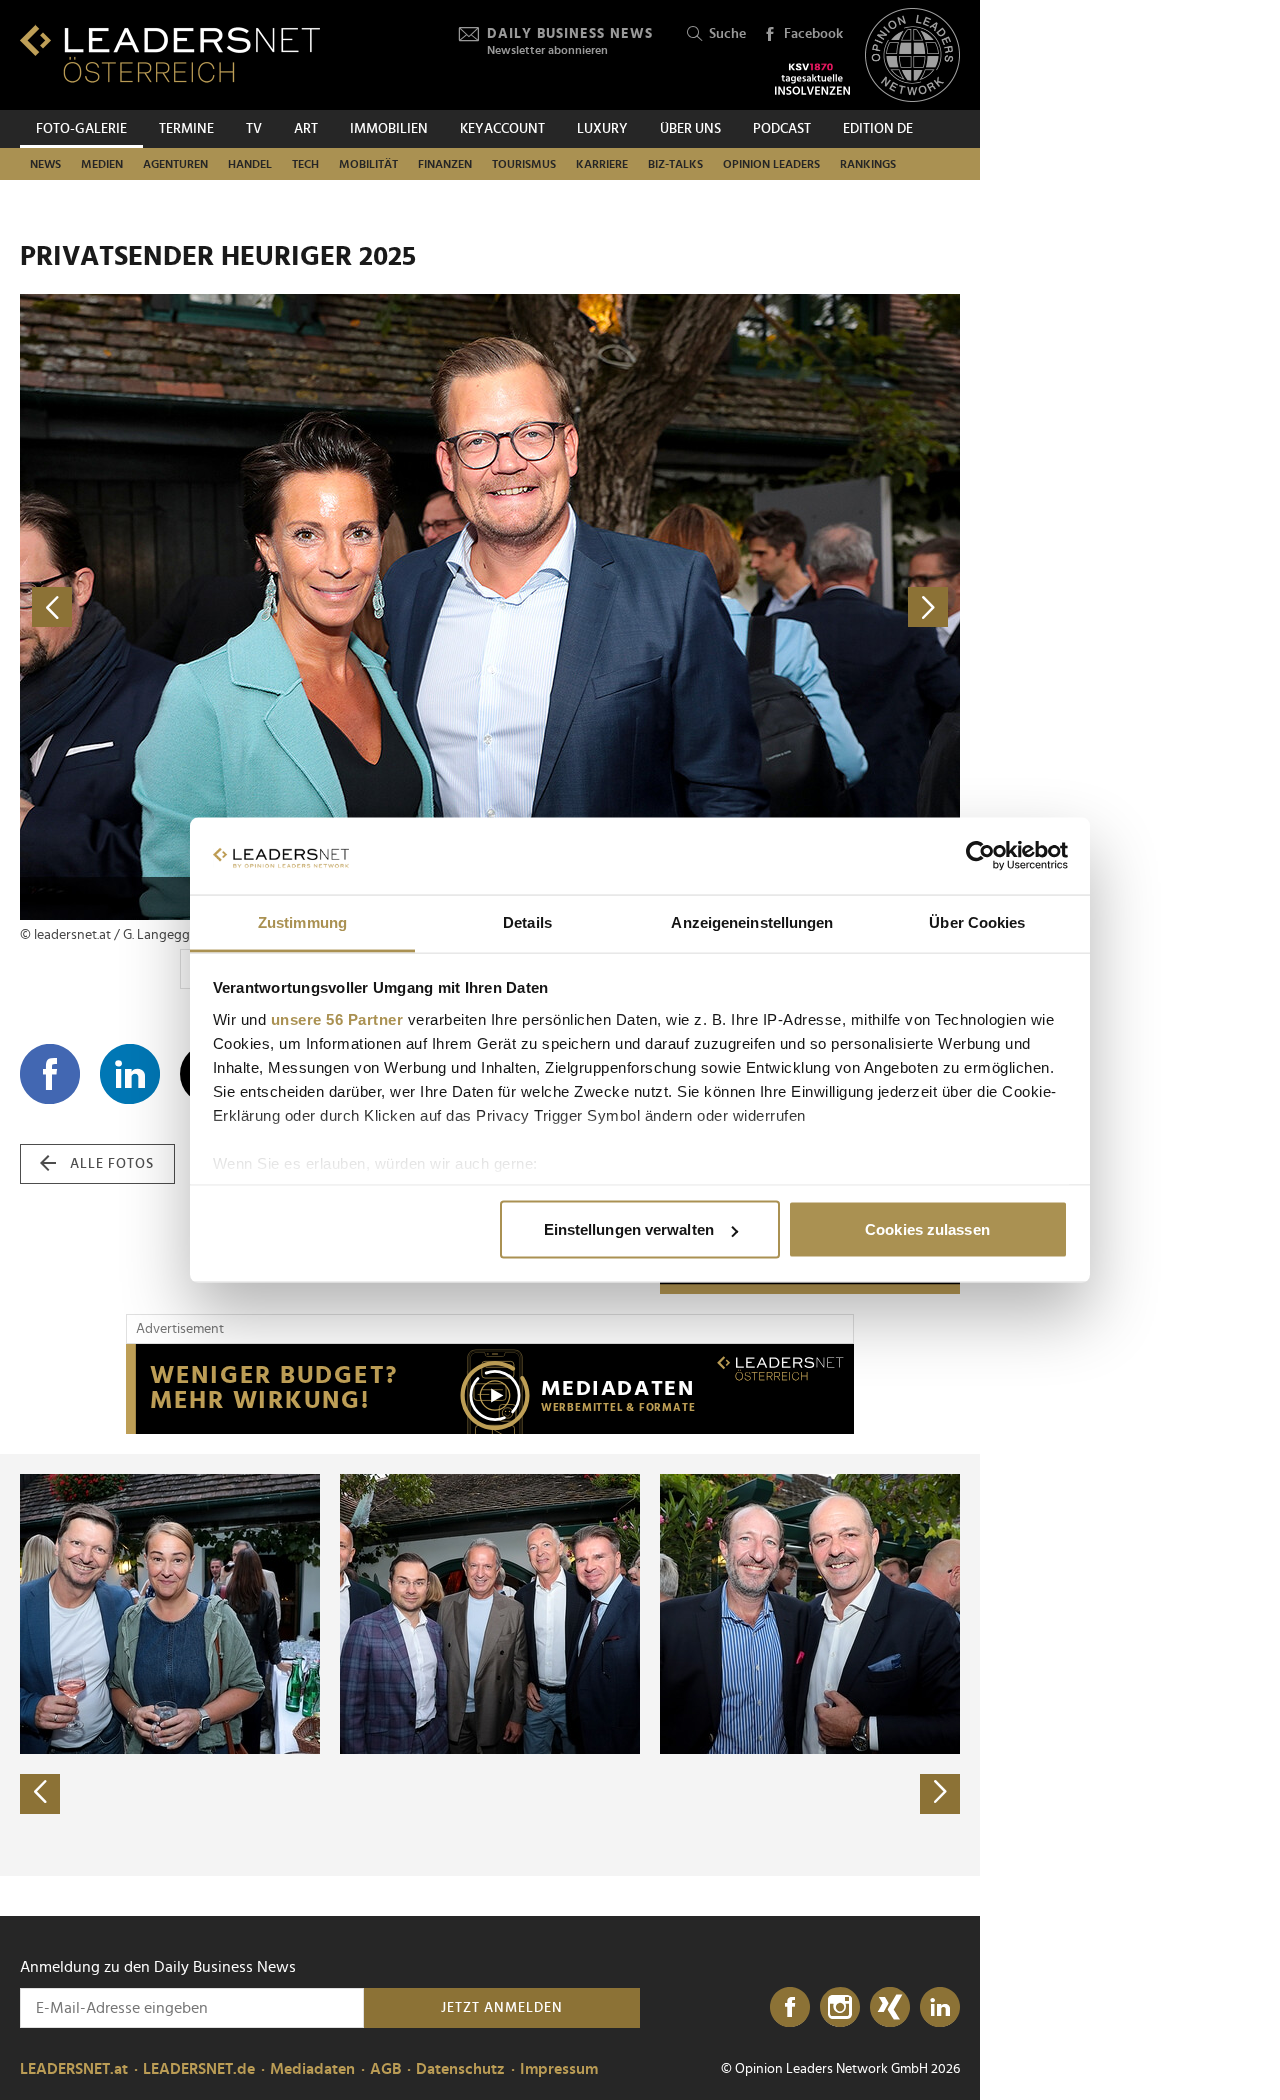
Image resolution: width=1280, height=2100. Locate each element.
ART (306, 129)
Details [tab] (527, 921)
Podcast (782, 129)
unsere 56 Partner (337, 1018)
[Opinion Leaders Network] (912, 55)
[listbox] (490, 1665)
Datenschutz (460, 2069)
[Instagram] (840, 2008)
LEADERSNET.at (74, 2069)
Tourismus (524, 164)
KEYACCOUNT (502, 129)
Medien (102, 164)
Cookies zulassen (927, 1229)
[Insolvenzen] (812, 79)
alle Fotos (112, 1164)
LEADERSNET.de (199, 2069)
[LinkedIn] (940, 2008)
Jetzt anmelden (502, 2008)
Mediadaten (312, 2069)
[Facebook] (790, 2008)
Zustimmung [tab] (302, 921)
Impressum (559, 2069)
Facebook (813, 34)
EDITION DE (878, 129)
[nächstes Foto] (725, 607)
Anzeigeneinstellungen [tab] (752, 921)
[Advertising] (490, 1389)
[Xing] (890, 2008)
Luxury (602, 129)
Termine (186, 129)
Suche (727, 34)
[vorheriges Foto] (255, 607)
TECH (305, 164)
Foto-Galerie (81, 129)
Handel (250, 164)
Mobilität (368, 164)
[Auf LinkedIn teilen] (130, 1074)
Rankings (868, 164)
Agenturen (175, 164)
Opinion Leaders (771, 164)
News (45, 164)
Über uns (690, 129)
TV (254, 129)
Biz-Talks (675, 164)
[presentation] (40, 1794)
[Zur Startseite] (170, 53)
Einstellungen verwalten (629, 1229)
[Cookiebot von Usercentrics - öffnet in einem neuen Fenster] (980, 856)
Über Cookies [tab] (977, 921)
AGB (385, 2069)
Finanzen (445, 164)
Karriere (602, 164)
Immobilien (389, 129)
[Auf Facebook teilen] (50, 1074)
